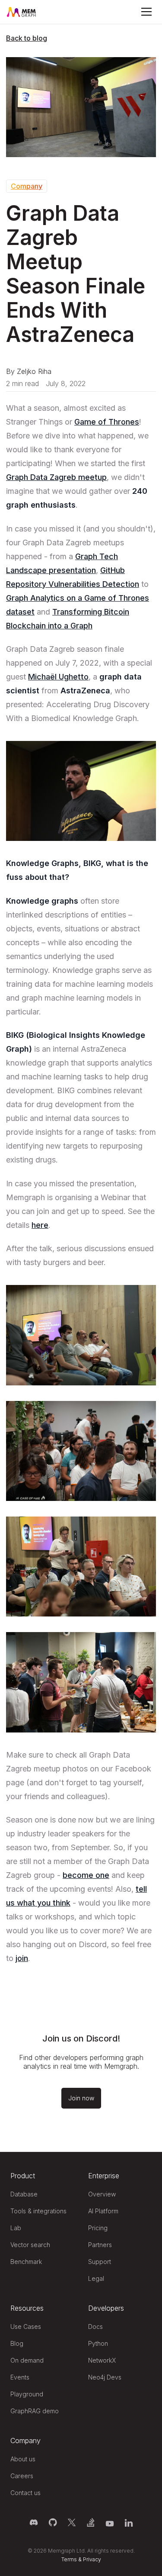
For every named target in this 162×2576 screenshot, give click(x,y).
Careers (22, 2476)
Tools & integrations (38, 2211)
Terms (69, 2559)
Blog (17, 2343)
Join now (81, 2098)
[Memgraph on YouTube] (110, 2522)
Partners (100, 2245)
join (22, 1958)
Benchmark (26, 2262)
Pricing (98, 2228)
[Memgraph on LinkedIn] (129, 2522)
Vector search (30, 2245)
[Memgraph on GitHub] (53, 2522)
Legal (96, 2278)
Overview (102, 2194)
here (40, 1225)
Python (98, 2343)
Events (20, 2377)
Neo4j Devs (105, 2377)
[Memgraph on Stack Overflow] (91, 2522)
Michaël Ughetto (58, 677)
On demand (27, 2360)
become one (86, 1875)
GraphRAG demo (35, 2411)
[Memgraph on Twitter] (72, 2522)
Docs (95, 2326)
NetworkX (102, 2360)
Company (27, 186)
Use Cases (26, 2326)
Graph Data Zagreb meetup (56, 477)
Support (100, 2262)
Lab (16, 2228)
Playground (27, 2394)
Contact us (25, 2493)
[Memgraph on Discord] (34, 2522)
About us (23, 2459)
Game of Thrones (107, 422)
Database (24, 2194)
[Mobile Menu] (146, 12)
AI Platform (103, 2211)
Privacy (92, 2559)
